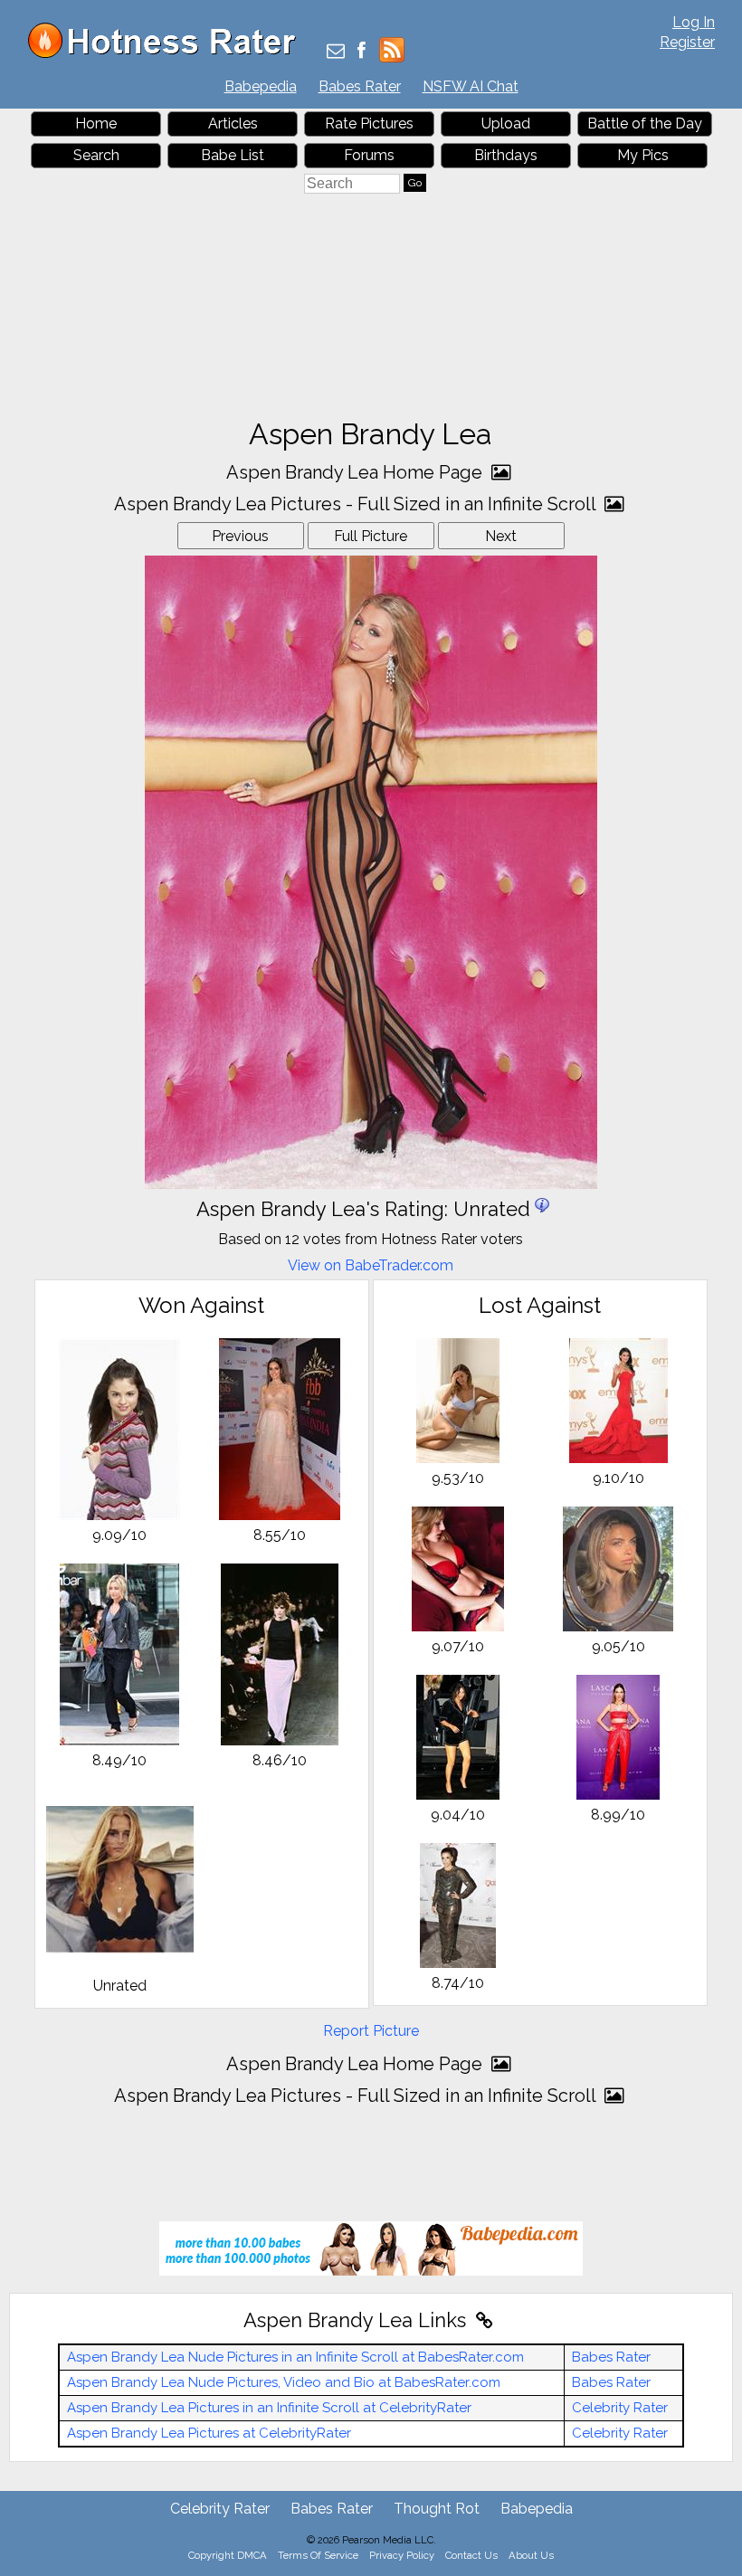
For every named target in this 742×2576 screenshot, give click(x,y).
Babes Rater (360, 86)
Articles (233, 124)
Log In (694, 22)
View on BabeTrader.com (371, 1265)
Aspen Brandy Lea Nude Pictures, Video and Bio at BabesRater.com (284, 2382)
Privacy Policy (402, 2555)
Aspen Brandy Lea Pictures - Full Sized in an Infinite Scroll (357, 504)
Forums (369, 155)
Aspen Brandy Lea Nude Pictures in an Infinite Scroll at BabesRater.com (295, 2357)
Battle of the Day (645, 124)
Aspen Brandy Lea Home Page (357, 472)
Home (96, 124)
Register (687, 42)
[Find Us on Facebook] (361, 52)
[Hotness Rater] (168, 54)
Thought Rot (437, 2509)
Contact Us (471, 2555)
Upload (506, 124)
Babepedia (261, 86)
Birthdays (506, 155)
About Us (531, 2555)
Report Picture (371, 2031)
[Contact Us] (336, 52)
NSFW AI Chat (471, 86)
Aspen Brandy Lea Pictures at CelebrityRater (209, 2433)
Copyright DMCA (228, 2555)
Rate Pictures (369, 124)
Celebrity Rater (620, 2408)
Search (96, 155)
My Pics (643, 155)
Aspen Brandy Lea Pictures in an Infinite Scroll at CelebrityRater (269, 2408)
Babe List (233, 155)
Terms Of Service (318, 2555)
